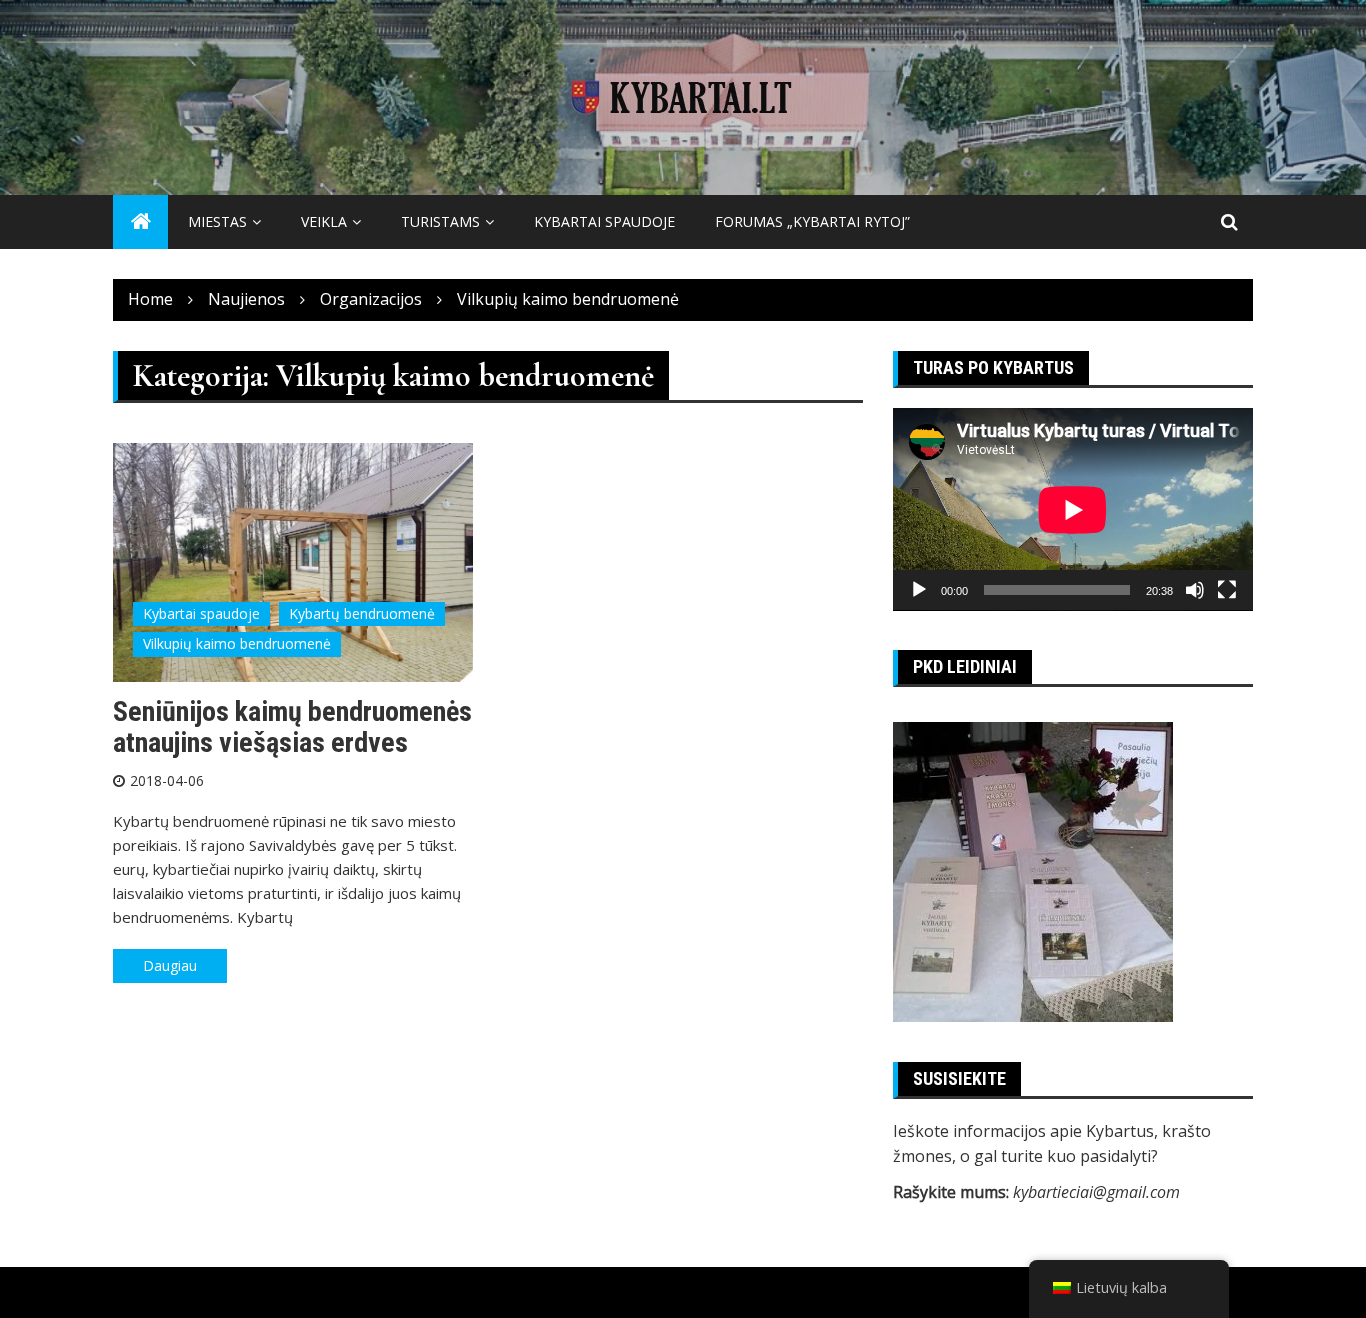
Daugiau (170, 965)
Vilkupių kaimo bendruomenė (237, 643)
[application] (1073, 509)
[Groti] (919, 590)
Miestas (217, 221)
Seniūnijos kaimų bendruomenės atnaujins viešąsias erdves (292, 727)
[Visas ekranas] (1227, 590)
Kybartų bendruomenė (362, 613)
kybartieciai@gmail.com (1096, 1192)
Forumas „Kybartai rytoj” (812, 221)
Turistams (440, 221)
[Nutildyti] (1195, 590)
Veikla (324, 221)
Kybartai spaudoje (604, 221)
